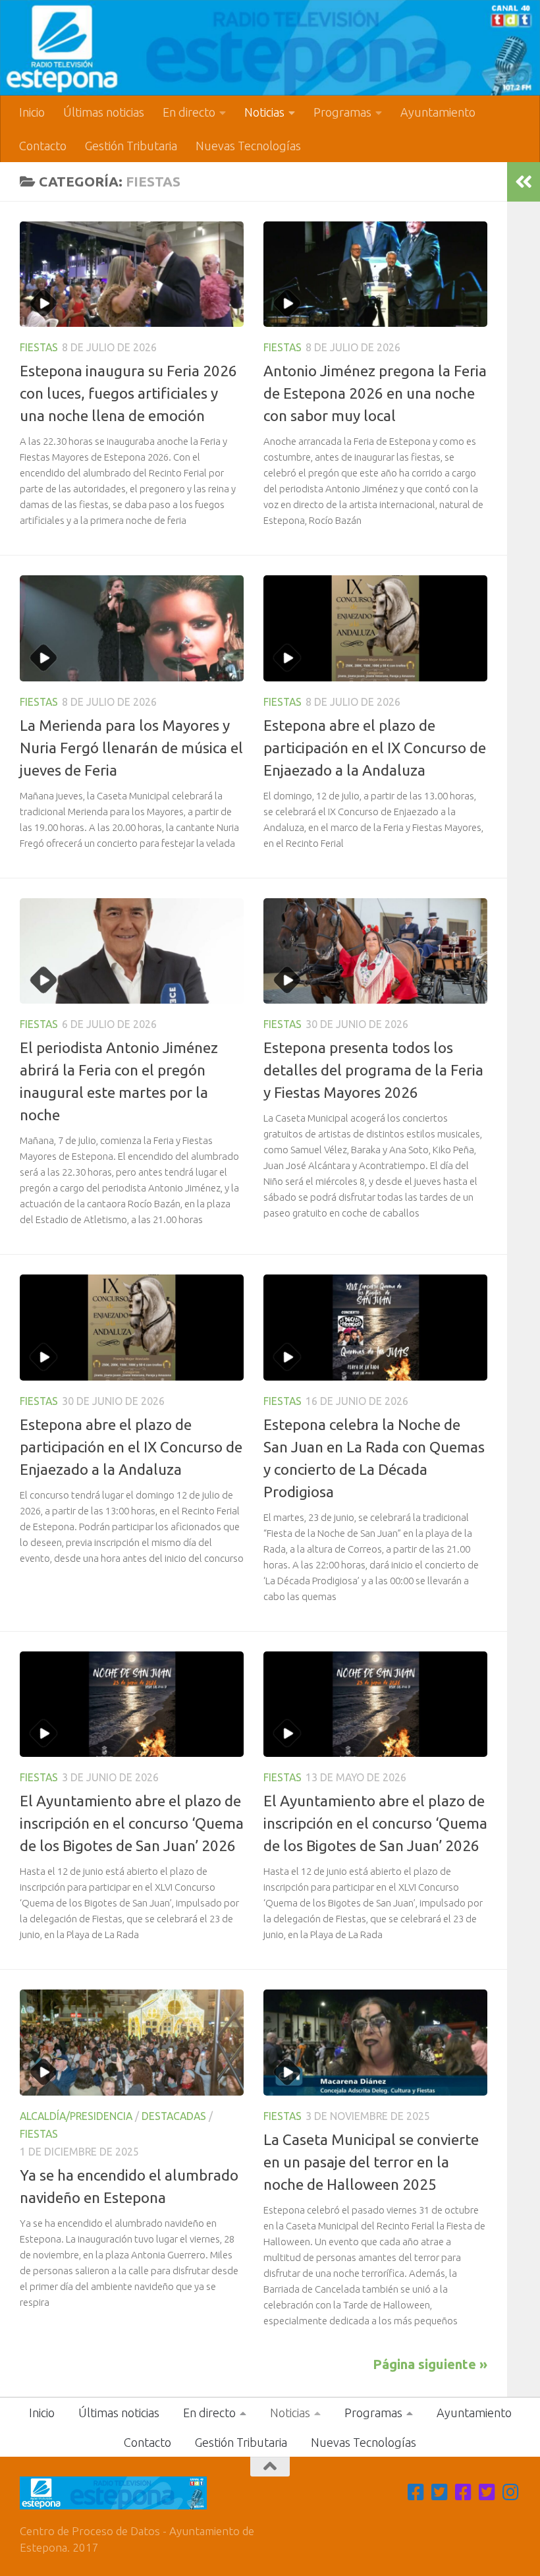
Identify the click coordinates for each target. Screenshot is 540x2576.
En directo (189, 112)
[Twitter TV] (440, 2492)
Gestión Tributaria (131, 146)
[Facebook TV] (416, 2492)
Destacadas (174, 2116)
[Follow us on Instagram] (511, 2492)
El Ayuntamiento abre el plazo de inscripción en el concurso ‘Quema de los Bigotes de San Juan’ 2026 (132, 1823)
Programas (342, 112)
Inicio (32, 112)
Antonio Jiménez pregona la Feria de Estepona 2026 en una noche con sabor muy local (375, 393)
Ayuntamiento (438, 112)
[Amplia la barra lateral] (524, 182)
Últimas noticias (104, 112)
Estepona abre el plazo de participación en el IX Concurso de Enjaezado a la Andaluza (375, 748)
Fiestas (39, 347)
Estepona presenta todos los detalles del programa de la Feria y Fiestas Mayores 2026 (373, 1070)
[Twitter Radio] (487, 2492)
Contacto (43, 146)
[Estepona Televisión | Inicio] (270, 48)
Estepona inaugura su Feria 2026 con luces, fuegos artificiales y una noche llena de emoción (128, 393)
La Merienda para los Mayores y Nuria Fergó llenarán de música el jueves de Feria (131, 748)
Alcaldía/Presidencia (76, 2116)
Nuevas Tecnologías (248, 146)
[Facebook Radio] (464, 2492)
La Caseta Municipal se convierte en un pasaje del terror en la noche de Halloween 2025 (371, 2162)
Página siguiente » (430, 2364)
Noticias (264, 112)
